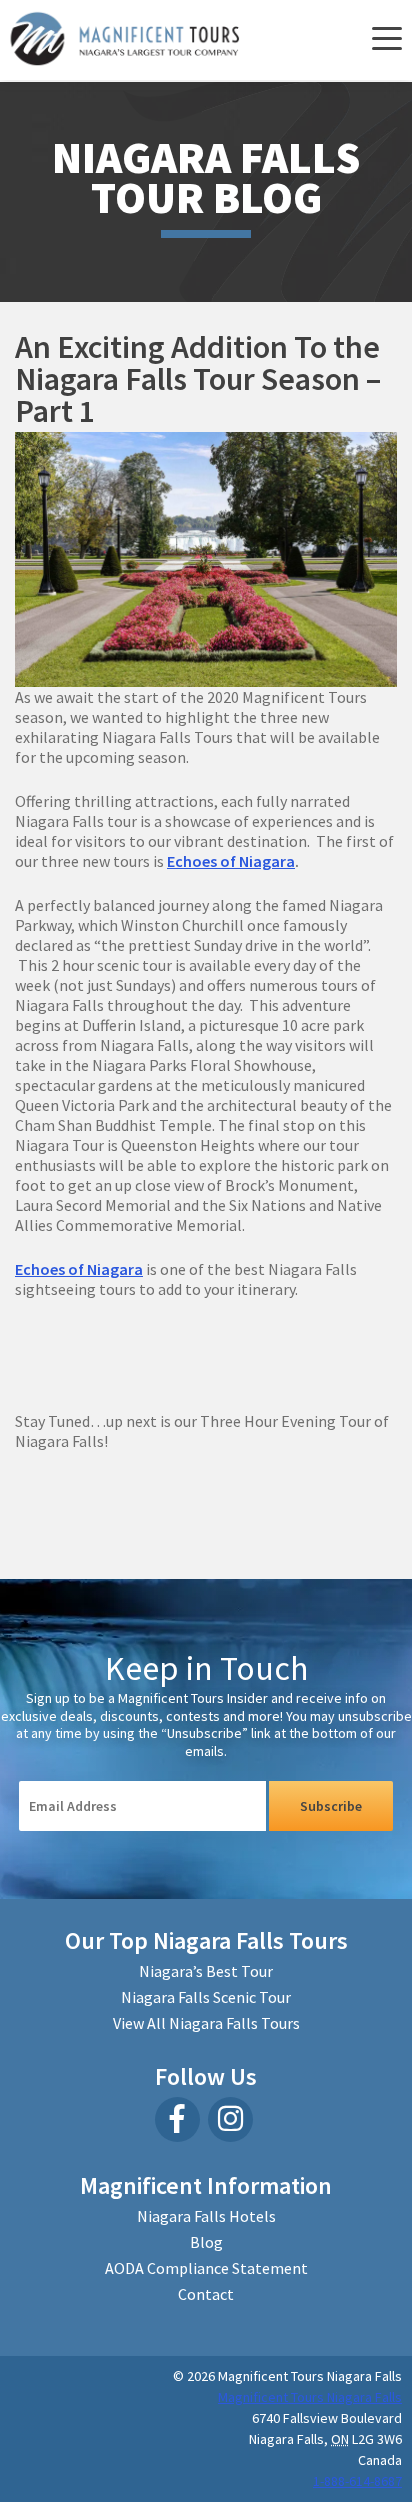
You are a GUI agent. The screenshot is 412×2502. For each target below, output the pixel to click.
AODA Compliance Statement (206, 2268)
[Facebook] (177, 2119)
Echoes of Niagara (231, 861)
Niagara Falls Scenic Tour (206, 1997)
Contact (206, 2294)
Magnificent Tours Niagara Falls (310, 2397)
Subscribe (331, 1806)
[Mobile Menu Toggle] (384, 40)
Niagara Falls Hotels (206, 2216)
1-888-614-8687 (357, 2481)
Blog (206, 2242)
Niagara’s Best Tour (206, 1971)
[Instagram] (230, 2119)
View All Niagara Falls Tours (206, 2023)
